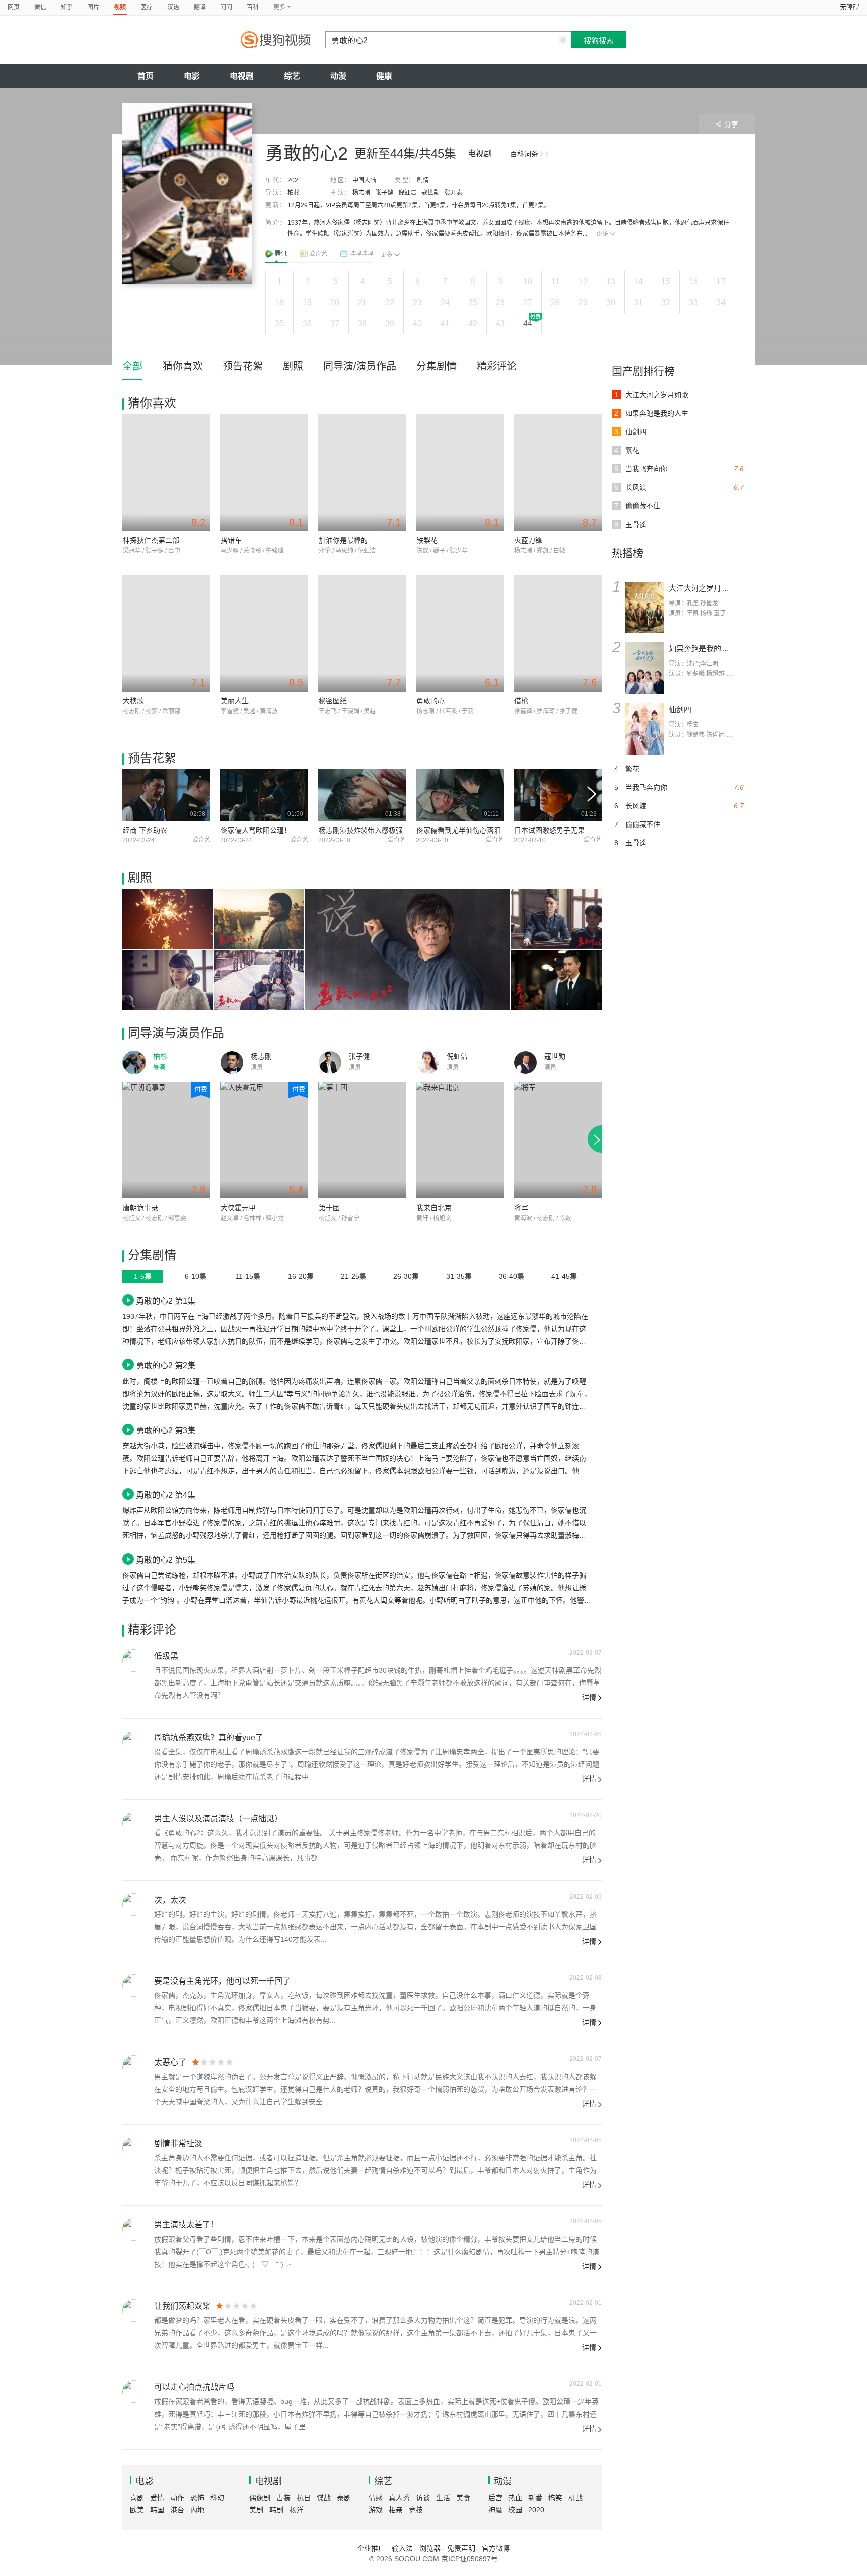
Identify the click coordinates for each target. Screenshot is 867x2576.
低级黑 (166, 1656)
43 (500, 324)
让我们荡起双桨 (182, 2306)
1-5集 (143, 1276)
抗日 (304, 2498)
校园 (515, 2510)
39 (390, 324)
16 (693, 282)
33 (693, 303)
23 (417, 303)
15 (666, 282)
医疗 (147, 7)
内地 (197, 2510)
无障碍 (850, 7)
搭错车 (231, 540)
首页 (146, 76)
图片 (93, 7)
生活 (443, 2498)
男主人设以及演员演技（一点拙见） (218, 1819)
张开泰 (454, 193)
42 (473, 324)
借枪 (521, 701)
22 (390, 303)
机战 (575, 2498)
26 (500, 303)
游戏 (376, 2510)
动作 (177, 2498)
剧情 (423, 180)
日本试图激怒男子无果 (549, 830)
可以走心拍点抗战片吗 (194, 2387)
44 (528, 324)
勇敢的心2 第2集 (166, 1365)
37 (335, 324)
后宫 (495, 2498)
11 (556, 282)
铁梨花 (427, 540)
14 (638, 282)
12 (583, 282)
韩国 (157, 2510)
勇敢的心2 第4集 (166, 1495)
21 (362, 303)
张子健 (384, 193)
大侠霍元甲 (238, 1208)
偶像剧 (260, 2498)
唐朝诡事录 (140, 1208)
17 (721, 282)
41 (445, 324)
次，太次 (170, 1900)
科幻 (217, 2498)
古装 (283, 2498)
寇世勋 (430, 193)
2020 (536, 2510)
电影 (192, 76)
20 (335, 303)
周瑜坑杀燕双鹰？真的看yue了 (209, 1737)
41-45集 (564, 1276)
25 (473, 303)
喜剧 (137, 2498)
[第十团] (362, 1140)
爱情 (157, 2498)
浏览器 (430, 2548)
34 (721, 303)
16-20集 (301, 1276)
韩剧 (276, 2510)
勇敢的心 (430, 701)
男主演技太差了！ (186, 2225)
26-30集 (406, 1276)
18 (279, 303)
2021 (295, 180)
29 (583, 303)
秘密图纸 (333, 701)
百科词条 (524, 154)
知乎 (67, 7)
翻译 (200, 7)
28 (555, 303)
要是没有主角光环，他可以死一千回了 (222, 1981)
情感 (376, 2498)
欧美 (137, 2510)
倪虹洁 (407, 193)
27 (528, 303)
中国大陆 (364, 180)
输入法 (402, 2548)
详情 (589, 1697)
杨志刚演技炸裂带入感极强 (361, 830)
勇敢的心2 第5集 (166, 1560)
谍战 (324, 2498)
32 (666, 303)
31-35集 (459, 1276)
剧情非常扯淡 (178, 2143)
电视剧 (242, 76)
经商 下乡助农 (145, 830)
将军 (521, 1208)
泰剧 (344, 2498)
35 (279, 324)
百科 (253, 7)
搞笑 (555, 2498)
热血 (515, 2498)
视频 (120, 7)
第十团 (329, 1208)
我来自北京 (434, 1208)
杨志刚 (361, 193)
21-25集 (353, 1276)
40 (417, 324)
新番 (535, 2498)
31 (638, 303)
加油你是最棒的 (343, 540)
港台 (177, 2510)
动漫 (338, 76)
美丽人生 (235, 701)
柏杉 (294, 193)
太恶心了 (170, 2062)
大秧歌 (133, 701)
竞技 (416, 2510)
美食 (463, 2498)
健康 (384, 76)
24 (445, 303)
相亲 (396, 2510)
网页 (14, 7)
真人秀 (399, 2498)
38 (362, 324)
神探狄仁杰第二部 (151, 540)
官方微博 (496, 2548)
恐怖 (197, 2498)
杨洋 (297, 2510)
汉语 (173, 7)
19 (307, 303)
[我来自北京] (460, 1140)
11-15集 (248, 1276)
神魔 (495, 2510)
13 (611, 282)
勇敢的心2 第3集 (166, 1430)
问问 (226, 7)
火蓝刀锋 (528, 540)
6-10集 (195, 1276)
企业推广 (371, 2548)
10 (528, 282)
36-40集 (512, 1276)
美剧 (256, 2510)
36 (307, 324)
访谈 (423, 2498)
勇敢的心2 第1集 (166, 1301)
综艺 (292, 76)
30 (611, 303)
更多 (602, 234)
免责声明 (461, 2548)
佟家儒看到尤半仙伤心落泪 (459, 830)
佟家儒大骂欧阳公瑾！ (256, 830)
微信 (40, 7)
